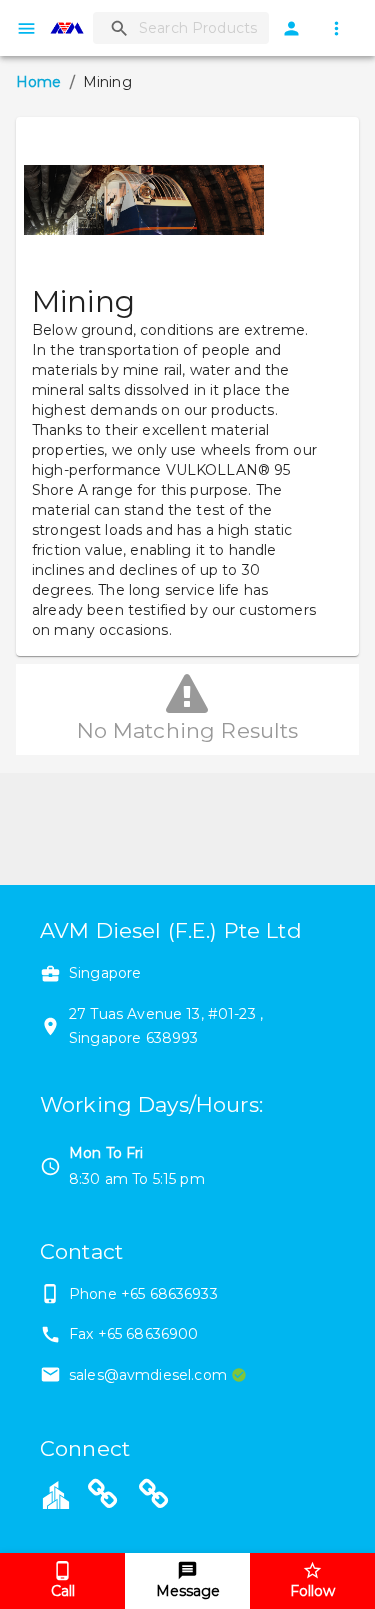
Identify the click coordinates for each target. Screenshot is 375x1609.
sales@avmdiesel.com (148, 1375)
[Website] (103, 1497)
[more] (336, 28)
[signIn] (291, 28)
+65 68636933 (169, 1294)
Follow (312, 1591)
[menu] (26, 28)
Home (39, 82)
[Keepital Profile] (56, 1494)
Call (63, 1591)
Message (188, 1591)
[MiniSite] (154, 1497)
